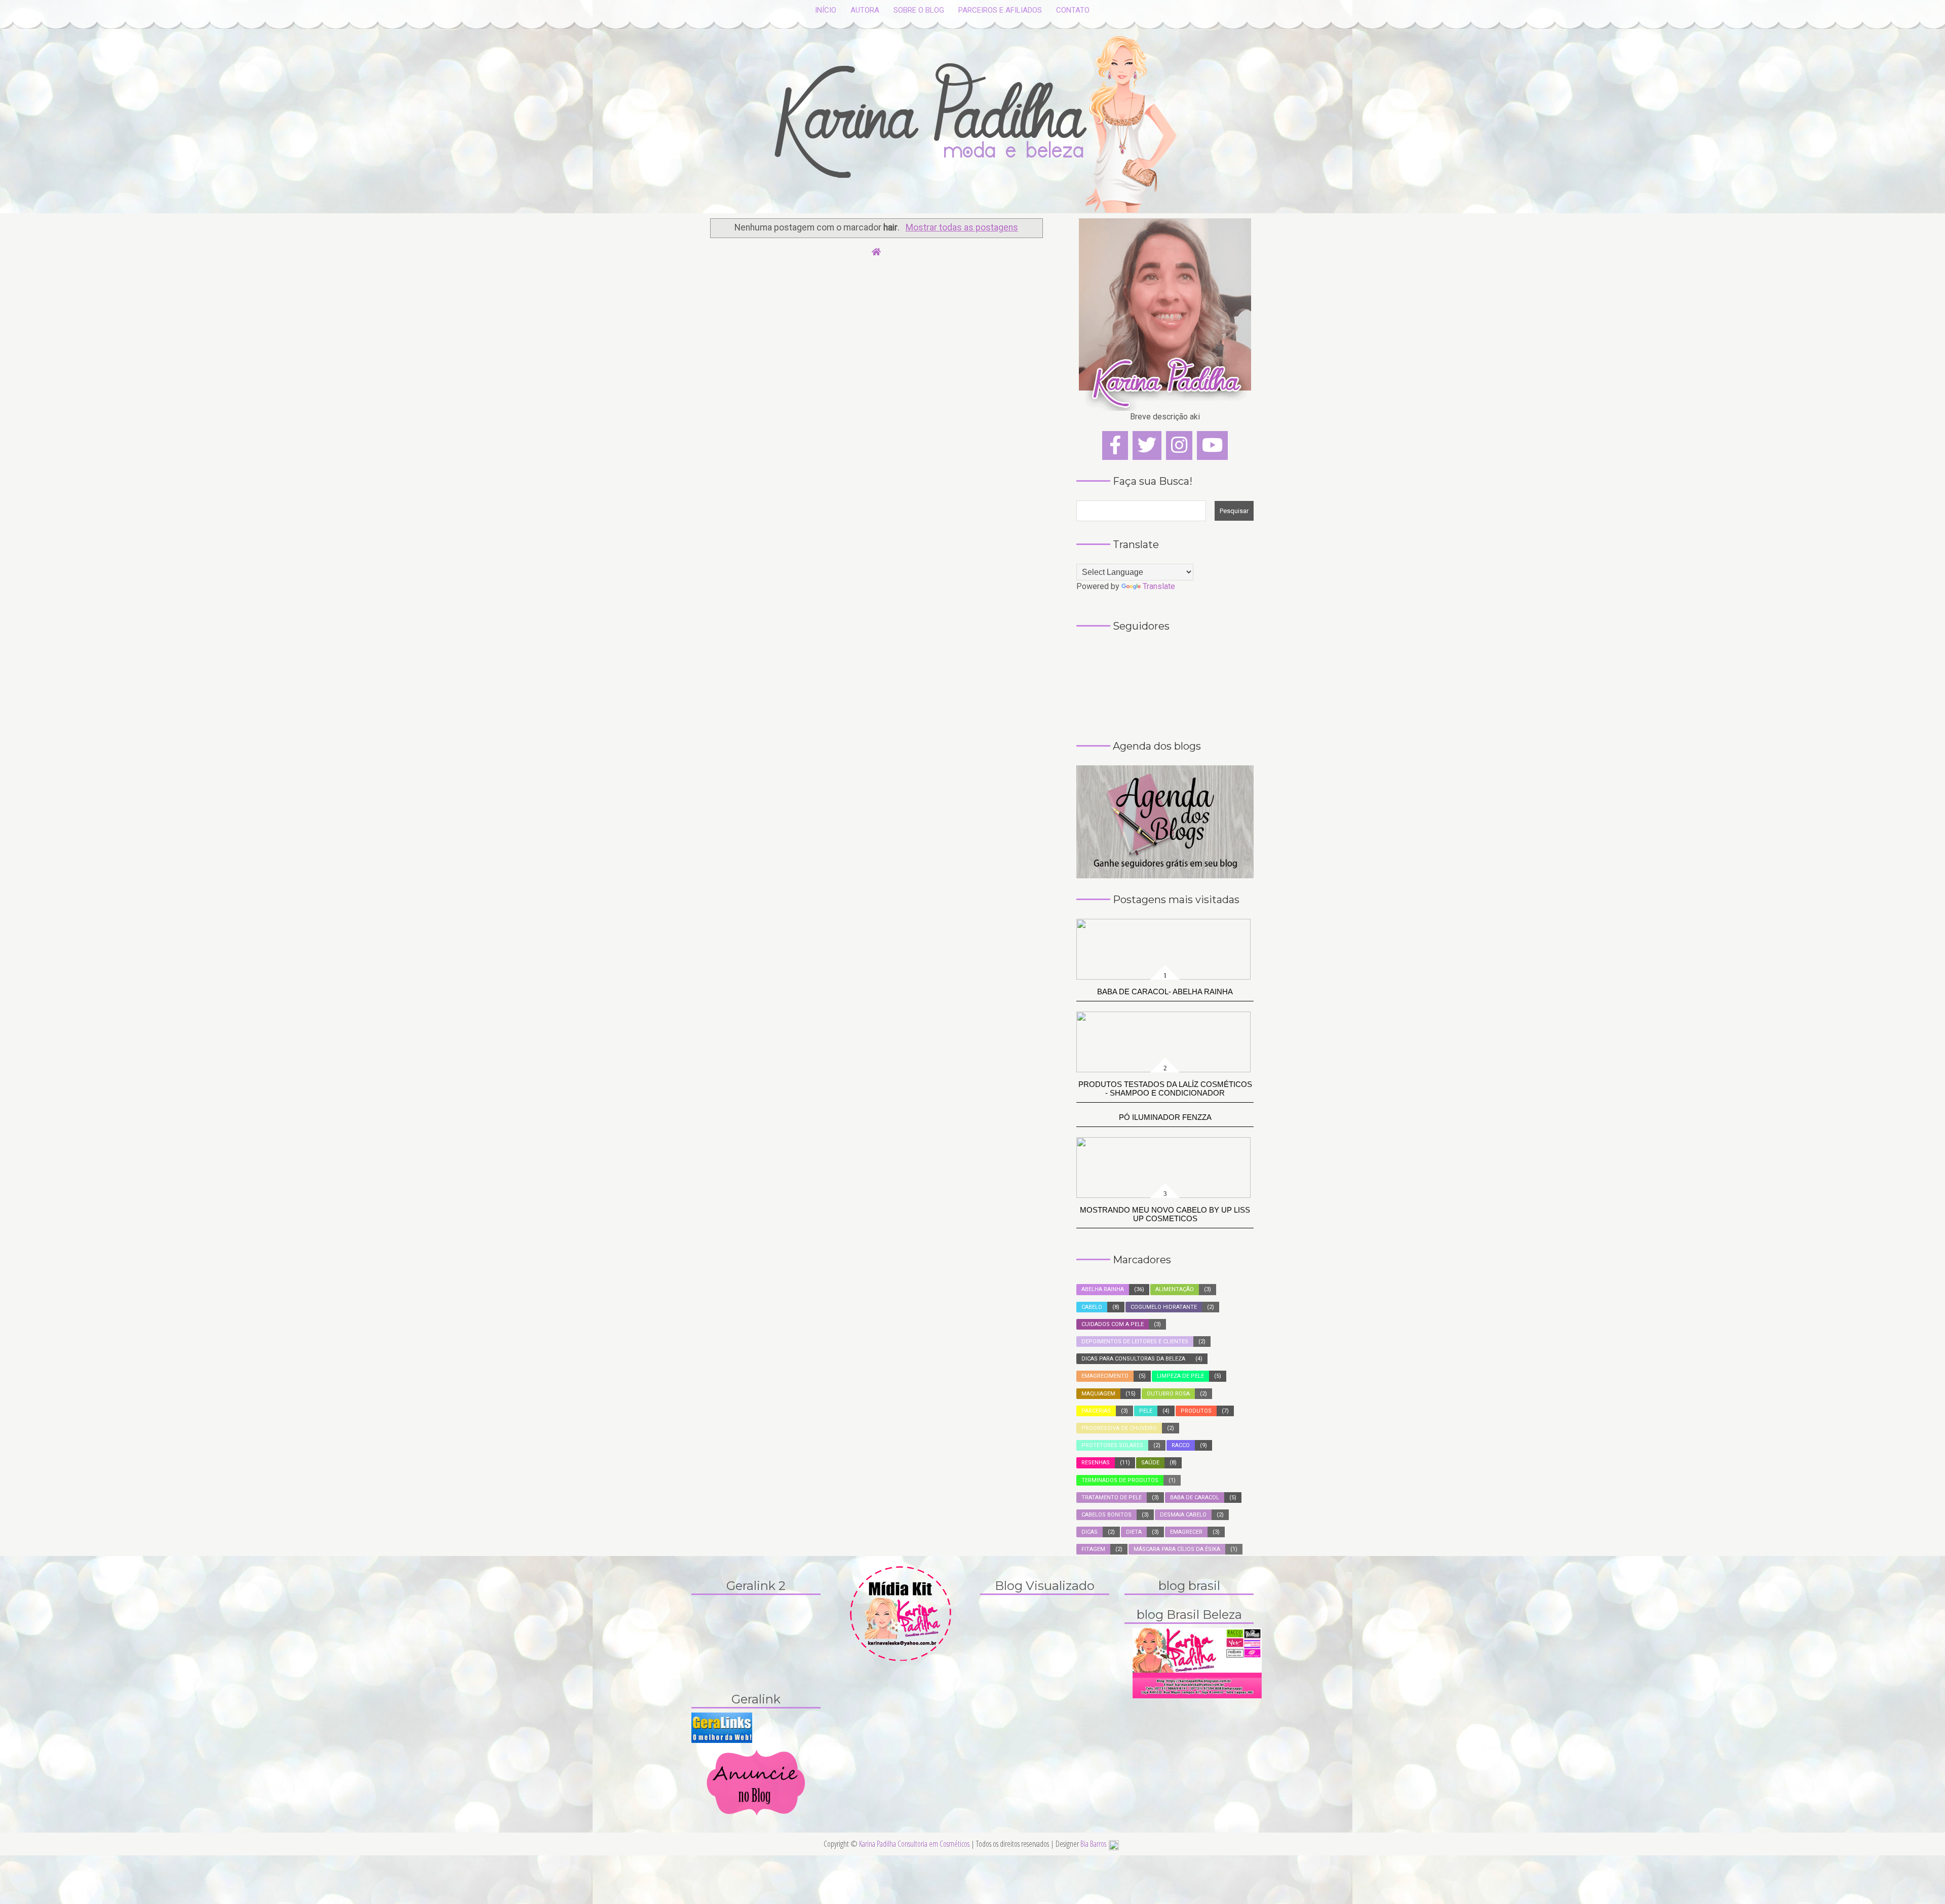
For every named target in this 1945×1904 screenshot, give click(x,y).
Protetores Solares (1112, 1445)
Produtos (1196, 1411)
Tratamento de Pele (1112, 1498)
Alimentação (1175, 1289)
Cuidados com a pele (1113, 1324)
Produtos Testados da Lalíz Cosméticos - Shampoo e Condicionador (1165, 1089)
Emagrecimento (1105, 1376)
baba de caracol (1195, 1498)
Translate (1159, 586)
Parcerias (1096, 1411)
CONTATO (1073, 10)
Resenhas (1096, 1463)
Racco (1181, 1445)
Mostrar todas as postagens (962, 227)
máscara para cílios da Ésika (1177, 1549)
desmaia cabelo (1183, 1515)
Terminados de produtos (1120, 1480)
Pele (1146, 1411)
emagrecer (1186, 1532)
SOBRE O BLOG (919, 10)
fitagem (1093, 1549)
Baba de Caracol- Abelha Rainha (1165, 992)
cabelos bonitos (1106, 1515)
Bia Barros (1093, 1844)
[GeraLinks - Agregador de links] (722, 1727)
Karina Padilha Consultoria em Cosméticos (915, 1844)
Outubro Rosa (1168, 1394)
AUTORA (865, 10)
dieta (1134, 1532)
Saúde (1150, 1463)
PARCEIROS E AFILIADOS (1000, 10)
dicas (1090, 1532)
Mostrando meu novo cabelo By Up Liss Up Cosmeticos (1165, 1214)
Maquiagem (1098, 1394)
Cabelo (1092, 1307)
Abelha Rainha (1103, 1289)
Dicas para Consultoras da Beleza (1133, 1359)
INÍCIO (826, 10)
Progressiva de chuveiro (1119, 1428)
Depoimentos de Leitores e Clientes (1135, 1342)
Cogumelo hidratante (1164, 1307)
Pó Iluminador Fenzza (1165, 1117)
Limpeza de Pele (1180, 1376)
